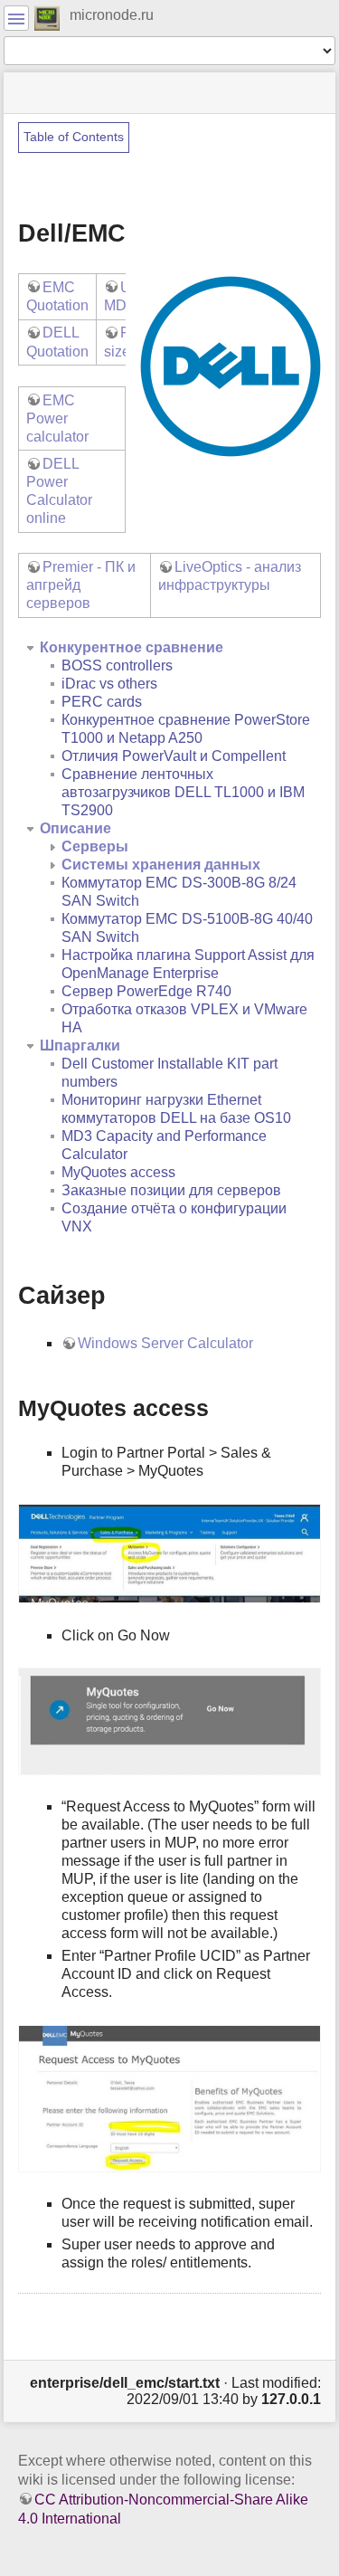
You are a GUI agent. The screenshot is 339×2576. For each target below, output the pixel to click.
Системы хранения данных (161, 865)
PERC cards (102, 702)
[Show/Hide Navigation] (16, 18)
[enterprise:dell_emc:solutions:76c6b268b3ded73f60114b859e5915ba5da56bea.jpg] (169, 1552)
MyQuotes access (118, 1172)
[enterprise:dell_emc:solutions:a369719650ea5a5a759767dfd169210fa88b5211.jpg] (169, 2097)
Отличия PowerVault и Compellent (174, 756)
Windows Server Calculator (165, 1343)
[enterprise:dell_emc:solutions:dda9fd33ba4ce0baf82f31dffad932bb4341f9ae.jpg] (169, 1721)
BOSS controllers (117, 665)
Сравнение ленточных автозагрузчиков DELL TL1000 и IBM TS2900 (183, 792)
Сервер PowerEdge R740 (146, 991)
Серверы (95, 846)
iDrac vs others (109, 684)
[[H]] (47, 17)
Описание (75, 828)
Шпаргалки (80, 1046)
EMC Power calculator (57, 418)
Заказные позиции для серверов (171, 1190)
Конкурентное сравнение (132, 647)
